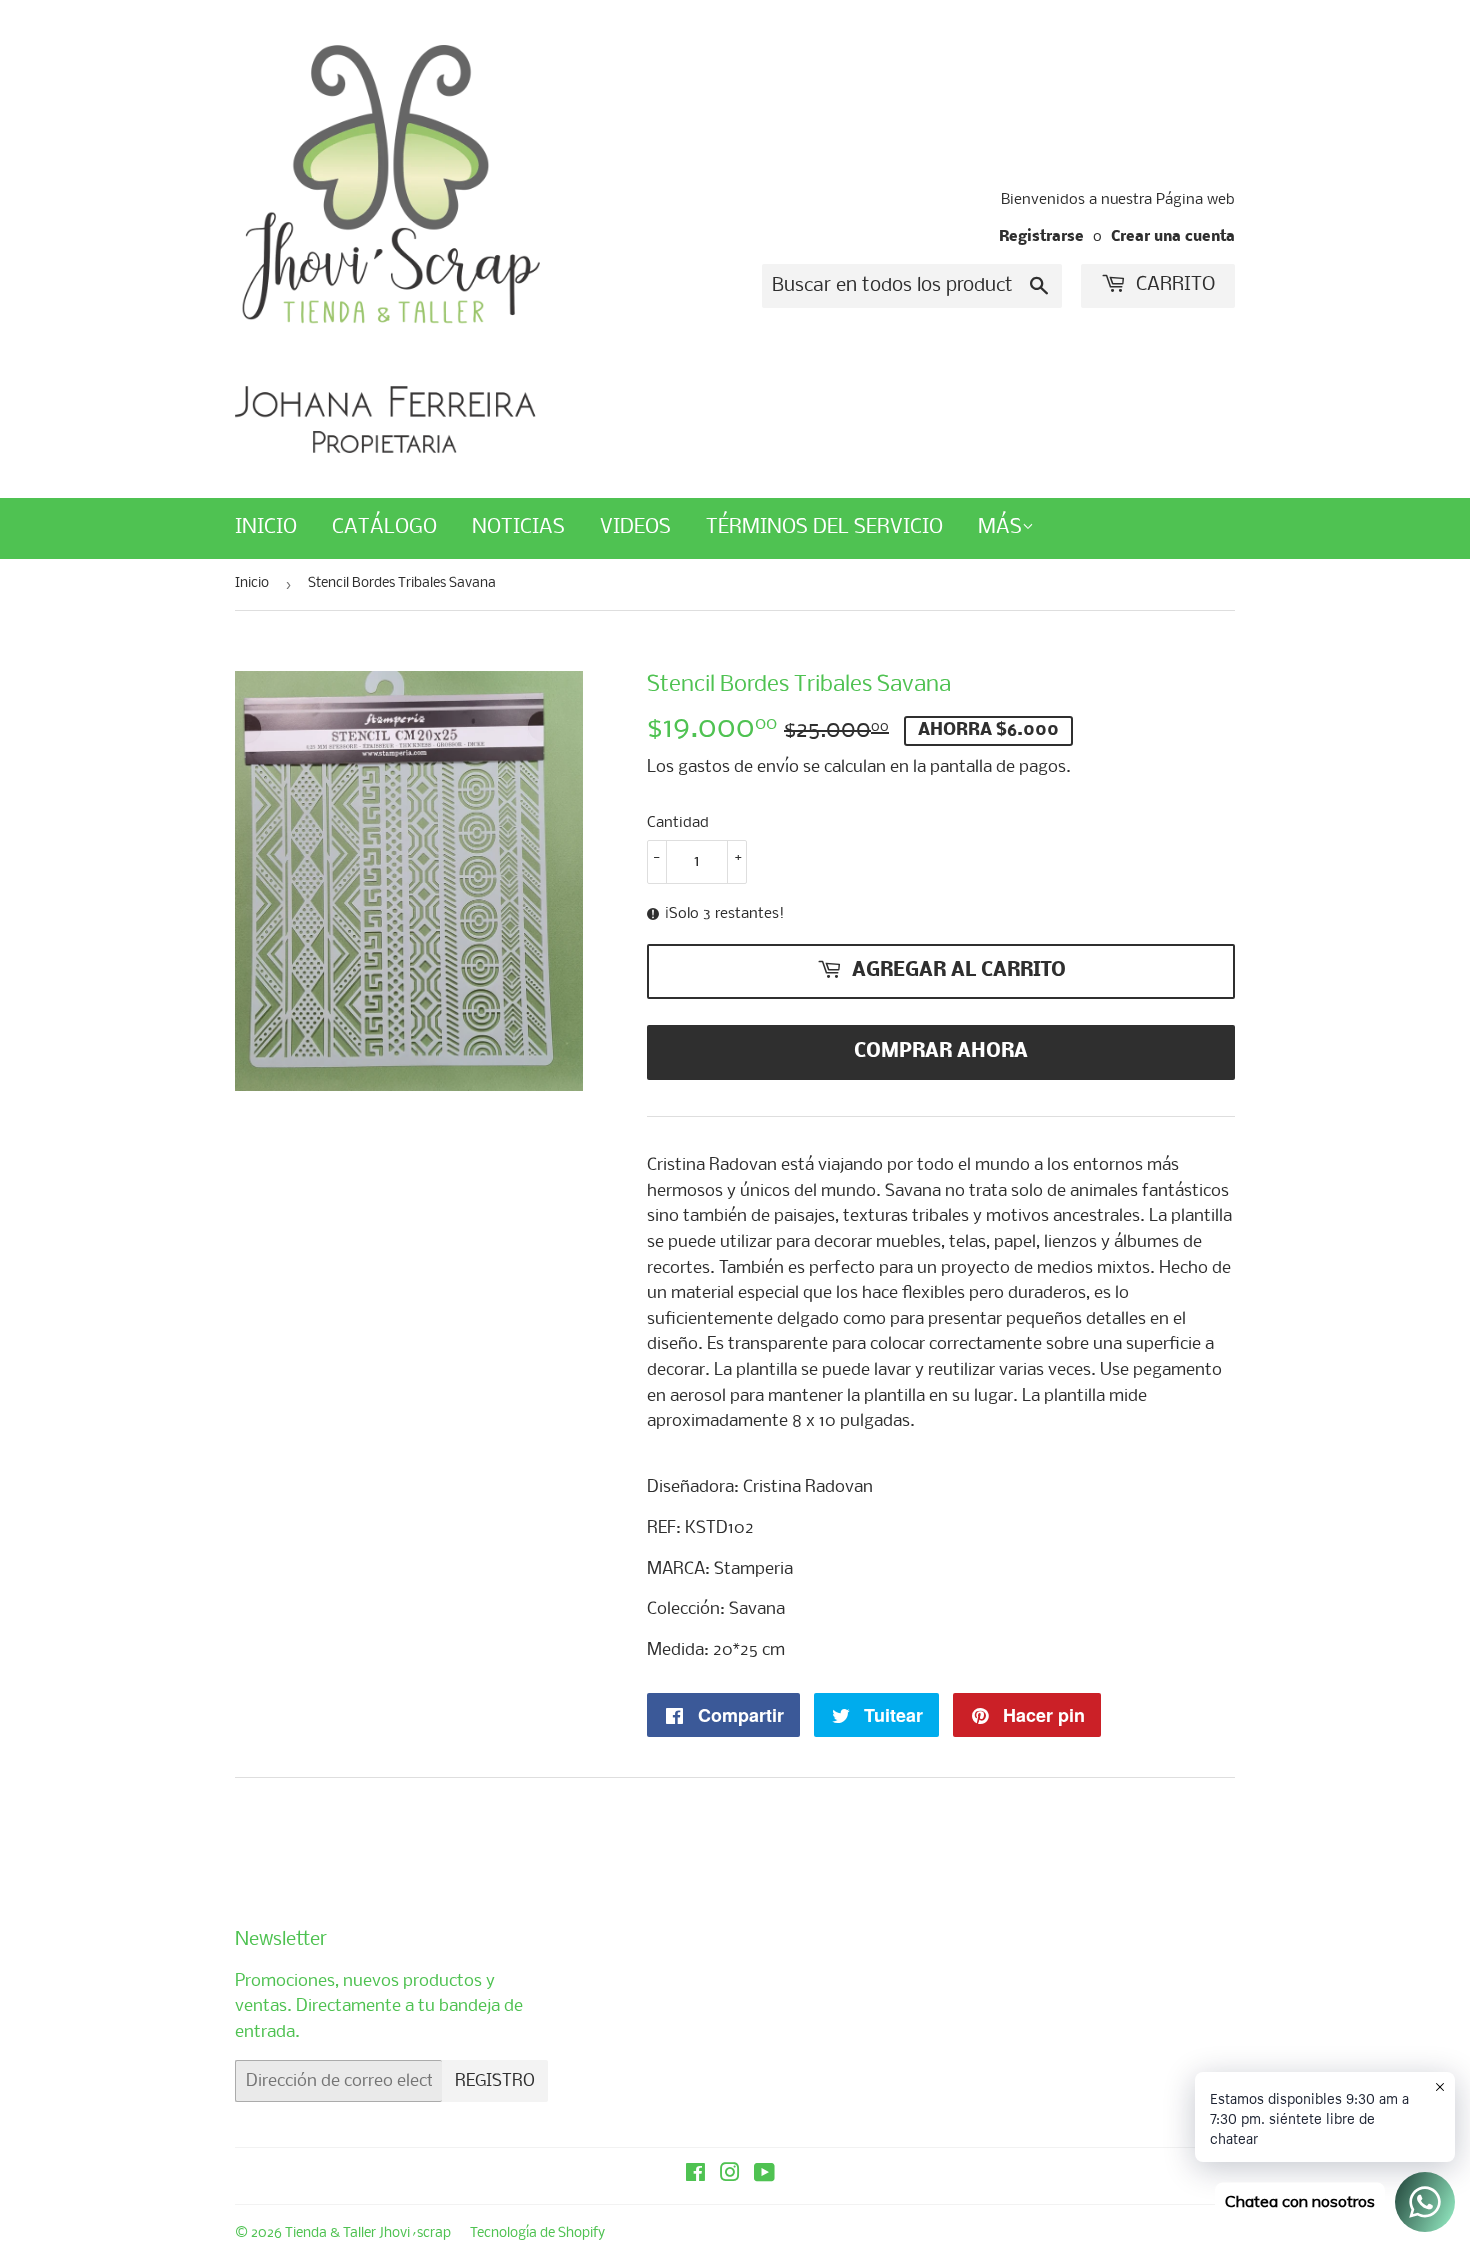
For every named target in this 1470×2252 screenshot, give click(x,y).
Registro (495, 2081)
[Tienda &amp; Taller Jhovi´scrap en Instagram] (730, 2175)
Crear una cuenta (1173, 237)
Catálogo (384, 527)
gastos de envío (738, 767)
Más (1000, 527)
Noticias (518, 527)
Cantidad (678, 823)
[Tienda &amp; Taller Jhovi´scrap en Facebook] (695, 2175)
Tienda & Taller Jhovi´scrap (368, 2233)
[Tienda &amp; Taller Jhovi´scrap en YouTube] (764, 2175)
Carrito (1173, 285)
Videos (635, 527)
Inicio (266, 527)
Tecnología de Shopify (537, 2233)
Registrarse (1041, 237)
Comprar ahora (941, 1052)
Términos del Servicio (824, 527)
